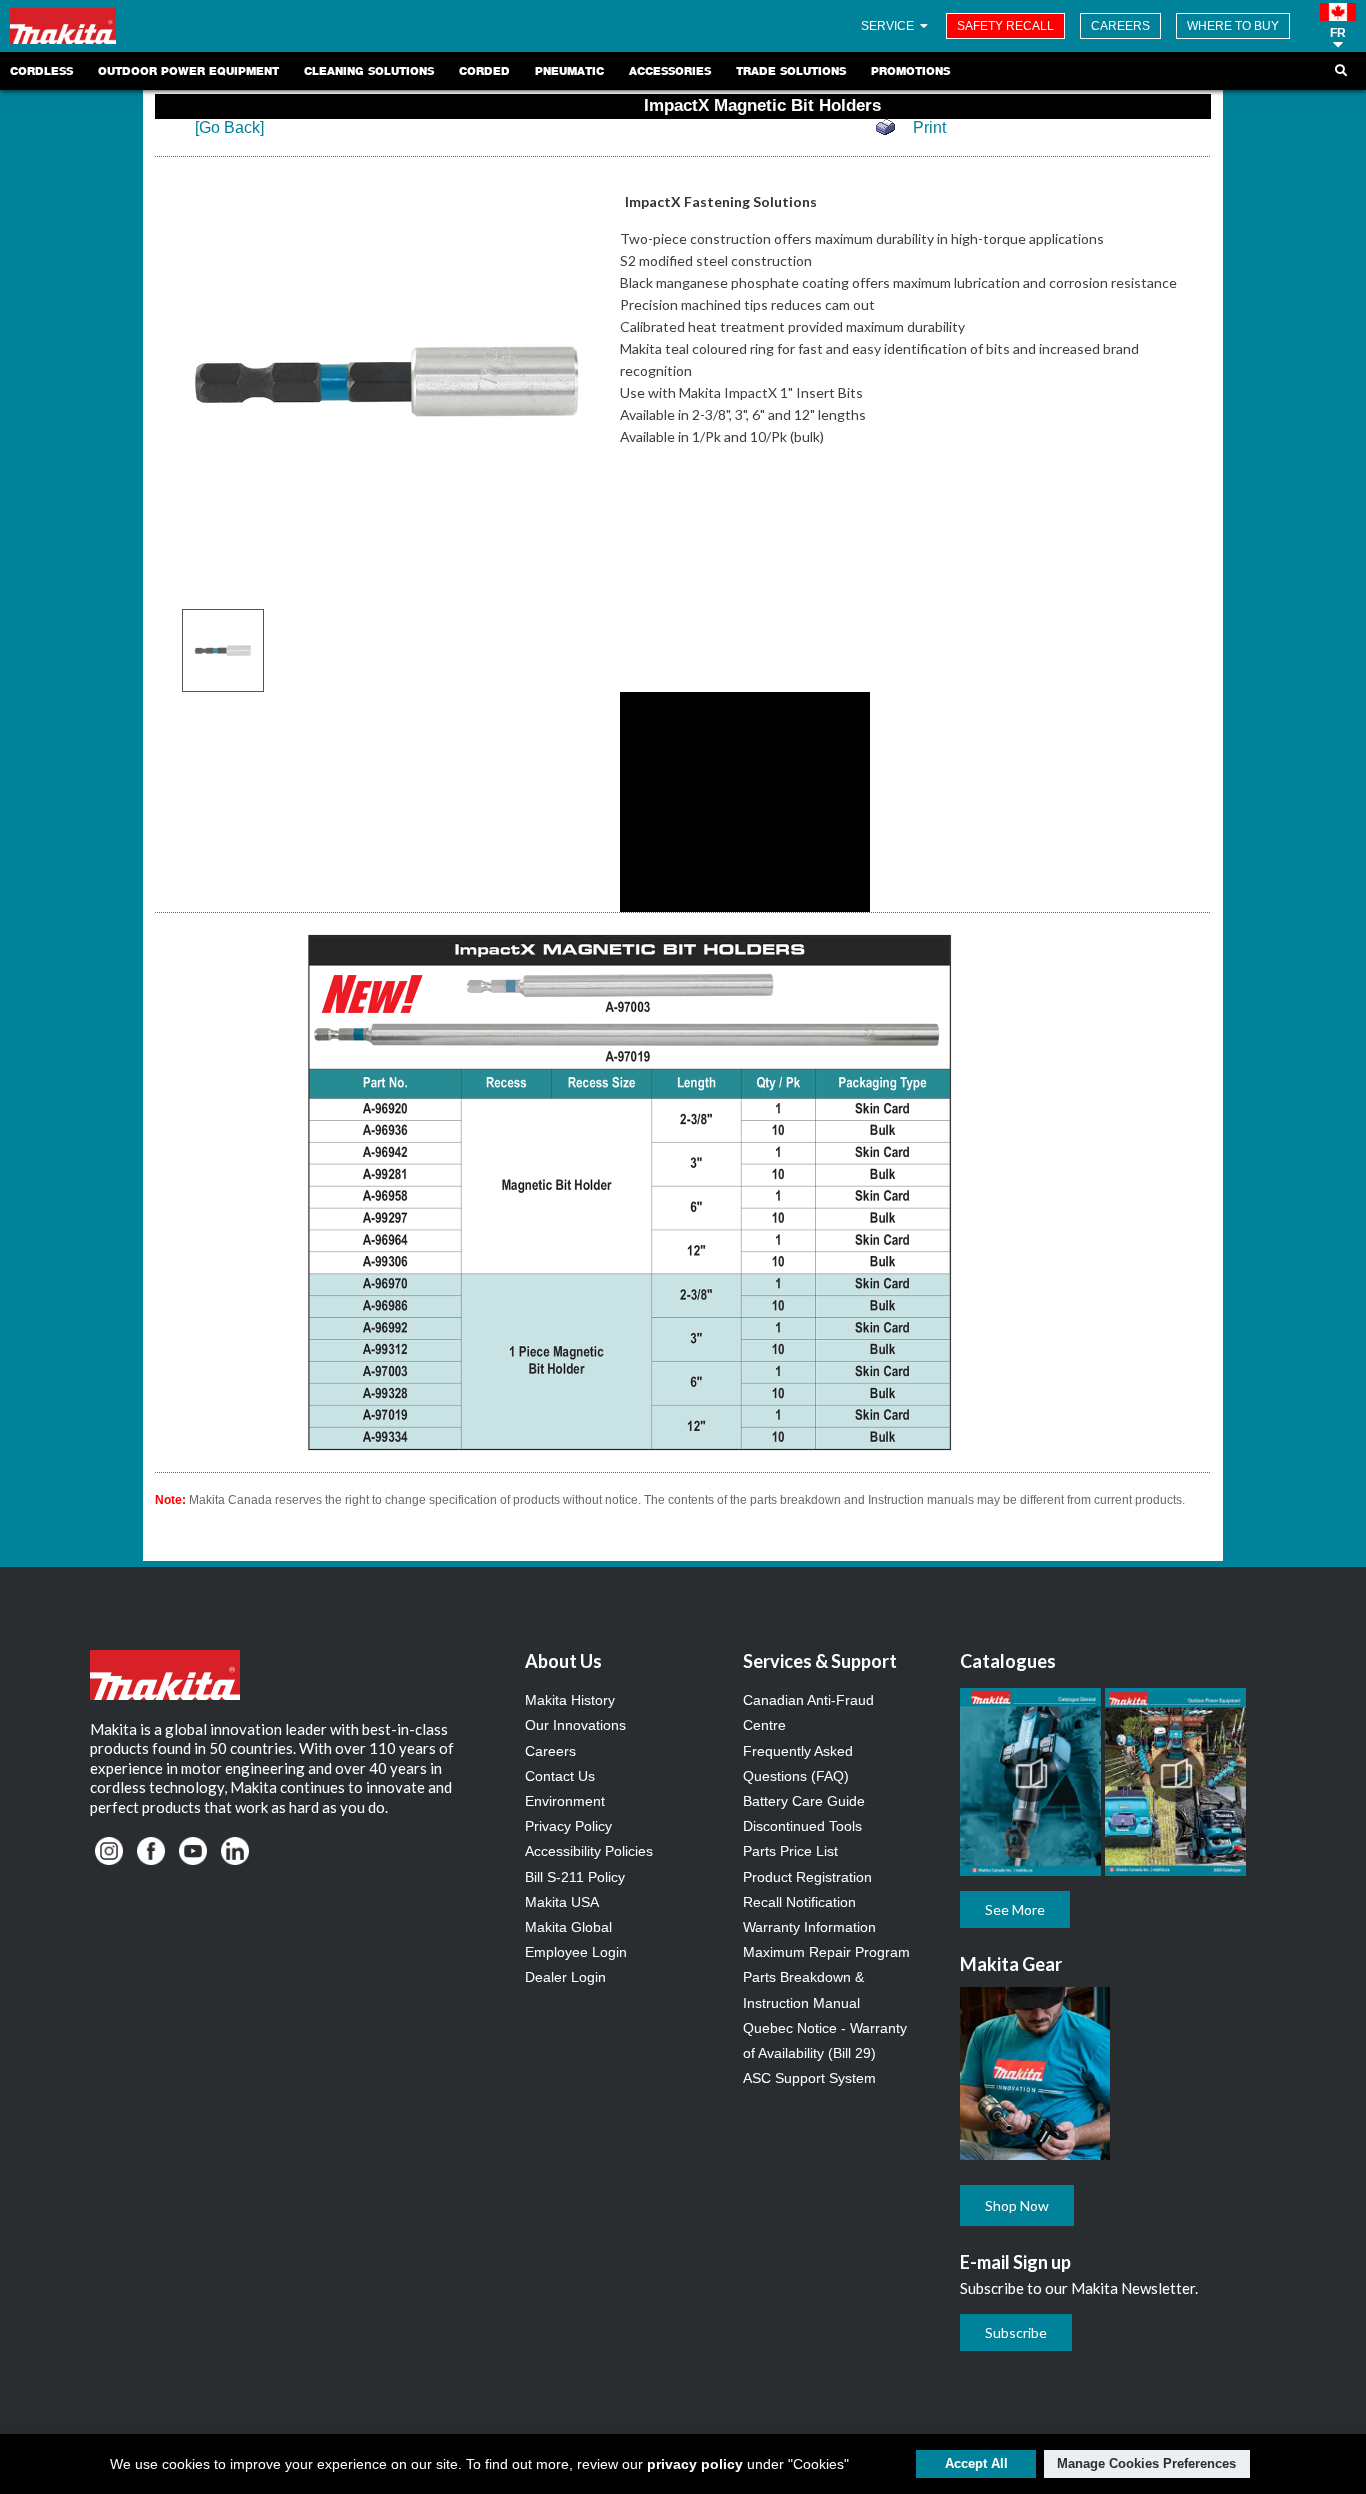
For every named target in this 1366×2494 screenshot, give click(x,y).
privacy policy (695, 2464)
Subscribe (1016, 2332)
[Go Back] (229, 127)
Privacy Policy (568, 1826)
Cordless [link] (41, 71)
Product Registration (807, 1877)
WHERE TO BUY (1233, 26)
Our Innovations (575, 1725)
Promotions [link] (910, 71)
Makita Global (568, 1927)
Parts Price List (790, 1851)
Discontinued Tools (802, 1826)
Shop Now (1017, 2205)
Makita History (570, 1700)
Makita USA (562, 1902)
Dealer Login (565, 1977)
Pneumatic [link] (569, 71)
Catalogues (1008, 1661)
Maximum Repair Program (826, 1952)
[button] (1338, 26)
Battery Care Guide (804, 1801)
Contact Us (560, 1776)
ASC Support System (809, 2078)
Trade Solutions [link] (791, 71)
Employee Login (576, 1952)
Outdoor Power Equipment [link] (188, 71)
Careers (550, 1751)
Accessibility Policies (589, 1851)
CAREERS (1120, 26)
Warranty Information (809, 1927)
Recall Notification (799, 1902)
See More (1015, 1909)
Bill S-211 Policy (575, 1877)
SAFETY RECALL (1005, 26)
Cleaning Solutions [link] (369, 71)
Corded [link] (484, 71)
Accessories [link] (670, 71)
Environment (565, 1801)
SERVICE (889, 26)
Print (929, 127)
